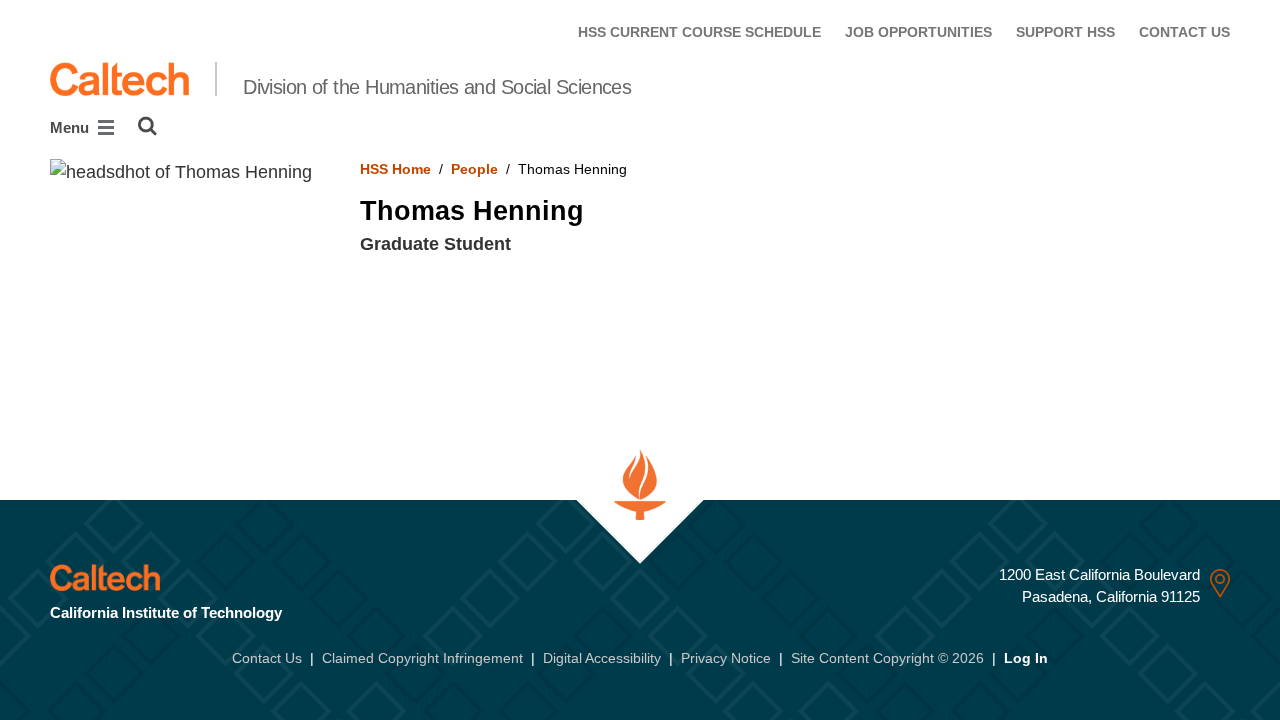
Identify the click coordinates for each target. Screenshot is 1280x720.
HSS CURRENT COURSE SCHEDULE (699, 32)
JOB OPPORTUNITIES (918, 32)
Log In (1026, 658)
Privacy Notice (726, 658)
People (474, 169)
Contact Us (267, 658)
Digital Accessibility (602, 658)
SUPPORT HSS (1065, 32)
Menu (71, 127)
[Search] (147, 126)
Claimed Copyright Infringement (422, 658)
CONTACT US (1184, 32)
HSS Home (395, 169)
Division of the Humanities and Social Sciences (437, 87)
